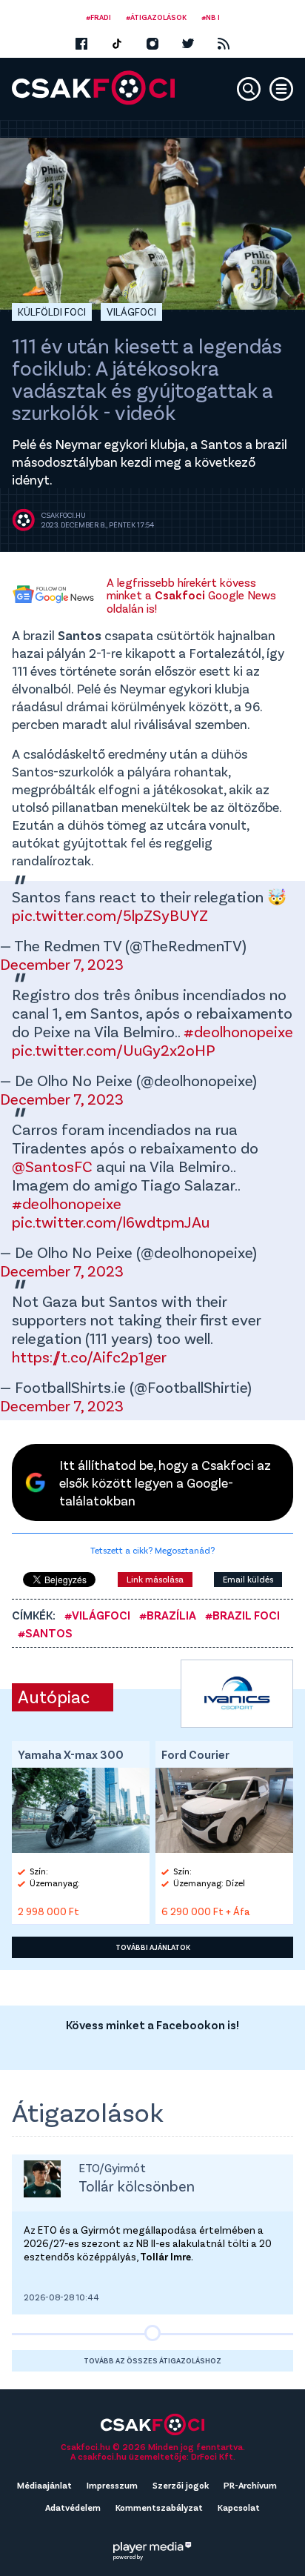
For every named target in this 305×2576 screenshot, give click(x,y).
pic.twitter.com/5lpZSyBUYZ (110, 915)
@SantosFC (52, 1166)
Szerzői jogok (181, 2485)
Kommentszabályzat (159, 2507)
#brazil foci (242, 1615)
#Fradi (98, 17)
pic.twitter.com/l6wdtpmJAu (111, 1221)
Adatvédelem (73, 2507)
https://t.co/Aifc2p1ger (89, 1356)
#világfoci (97, 1615)
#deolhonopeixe (238, 1031)
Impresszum (112, 2485)
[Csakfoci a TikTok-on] (117, 44)
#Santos (45, 1633)
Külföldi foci (52, 312)
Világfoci (131, 312)
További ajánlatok (153, 1947)
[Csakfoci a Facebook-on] (81, 44)
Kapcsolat (239, 2507)
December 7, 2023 (62, 963)
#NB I (211, 17)
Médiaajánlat (44, 2485)
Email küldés (248, 1579)
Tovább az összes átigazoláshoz (152, 2360)
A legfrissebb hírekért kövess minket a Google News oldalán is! (191, 595)
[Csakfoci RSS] (224, 44)
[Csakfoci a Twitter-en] (188, 44)
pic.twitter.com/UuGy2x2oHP (114, 1049)
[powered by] (152, 2547)
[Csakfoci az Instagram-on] (152, 44)
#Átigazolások (156, 17)
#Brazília (168, 1615)
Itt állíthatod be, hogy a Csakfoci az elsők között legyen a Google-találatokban (165, 1482)
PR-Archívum (250, 2485)
